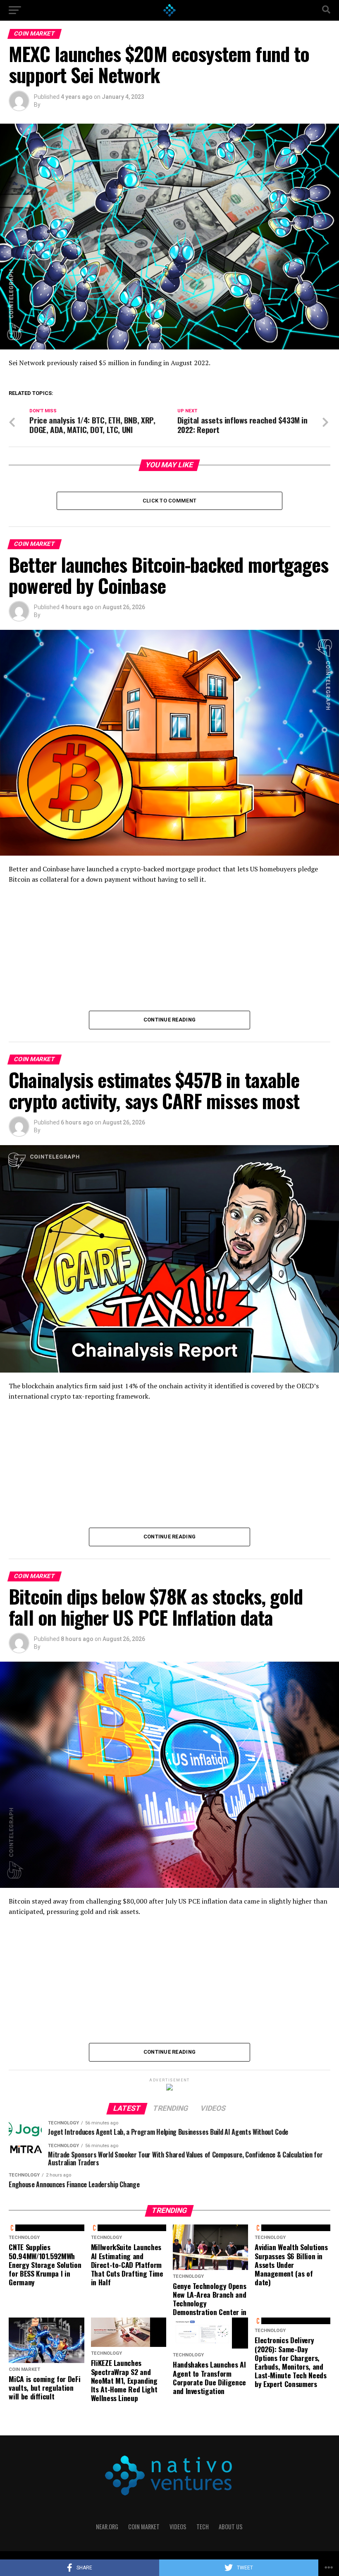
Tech (203, 2527)
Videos (178, 2527)
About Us (231, 2527)
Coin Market (144, 2527)
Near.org (107, 2527)
